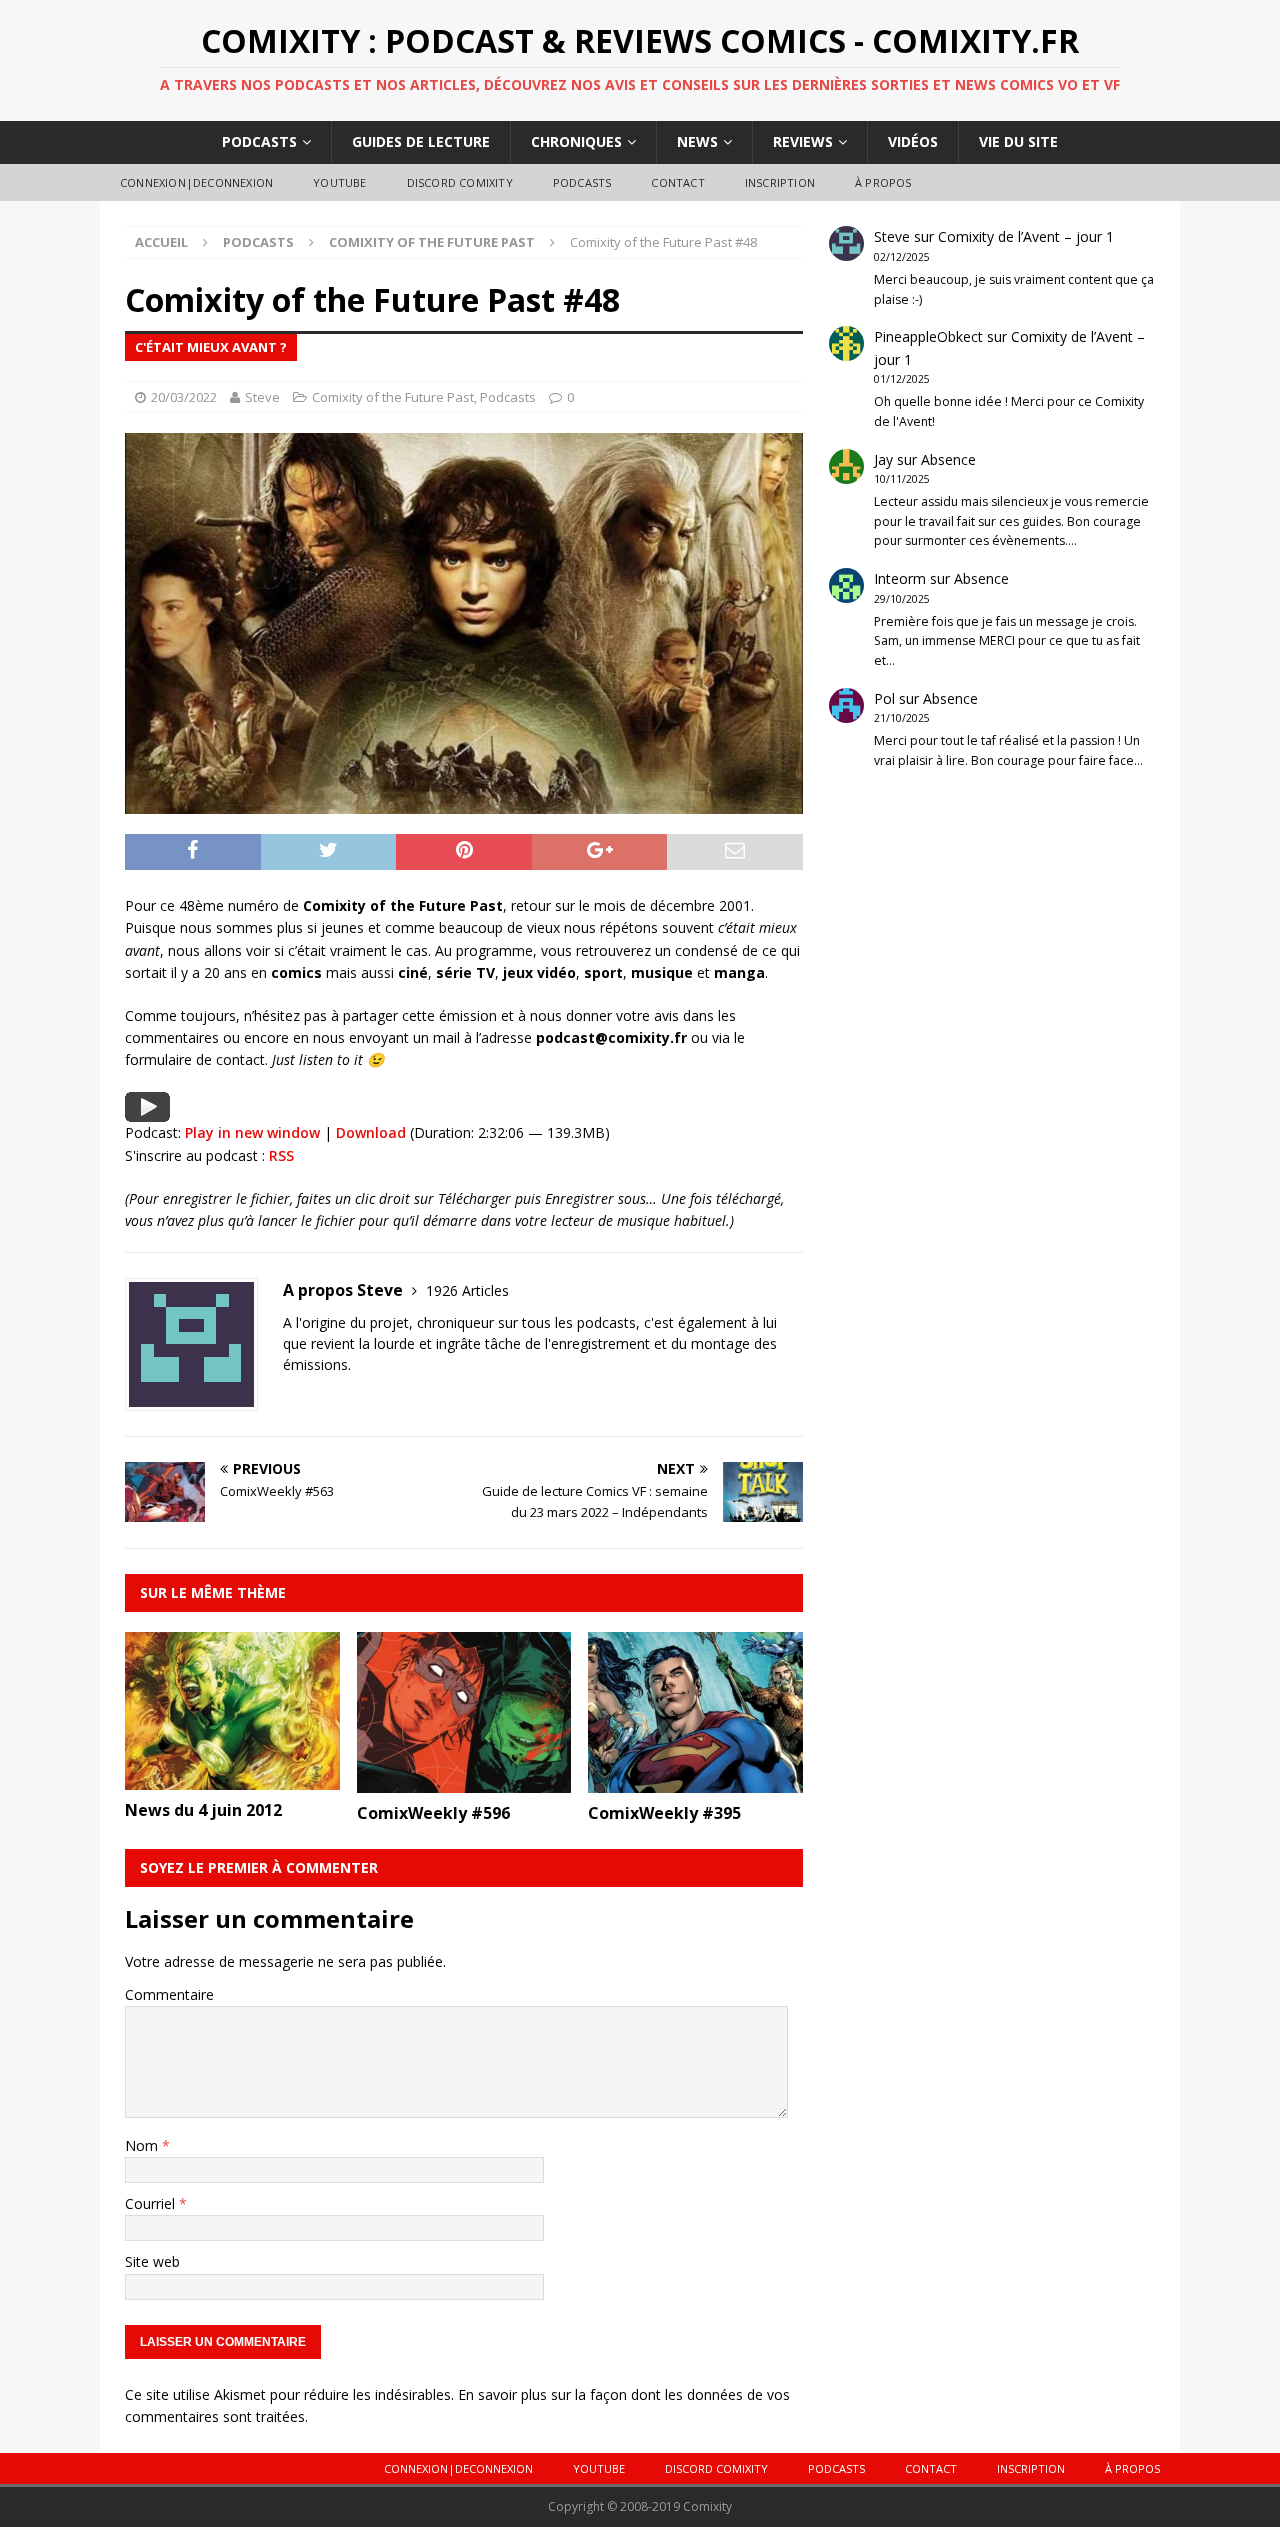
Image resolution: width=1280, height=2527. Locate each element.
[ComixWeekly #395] (695, 1781)
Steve (262, 397)
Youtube (339, 182)
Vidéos (913, 141)
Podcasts (259, 141)
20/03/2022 (184, 397)
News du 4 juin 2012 (203, 1810)
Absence (948, 459)
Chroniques (576, 141)
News (697, 141)
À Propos (883, 182)
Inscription (780, 182)
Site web (152, 2261)
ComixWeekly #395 (664, 1813)
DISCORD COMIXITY (460, 182)
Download (371, 1132)
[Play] (147, 1109)
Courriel (152, 2203)
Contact (677, 182)
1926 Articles (467, 1290)
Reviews (803, 141)
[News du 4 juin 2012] (232, 1777)
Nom (143, 2145)
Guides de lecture (421, 141)
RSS (281, 1155)
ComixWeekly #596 (433, 1813)
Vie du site (1018, 141)
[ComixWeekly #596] (464, 1781)
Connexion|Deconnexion (196, 182)
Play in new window (252, 1132)
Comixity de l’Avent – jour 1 (1026, 236)
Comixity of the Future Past (393, 397)
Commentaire (169, 1994)
